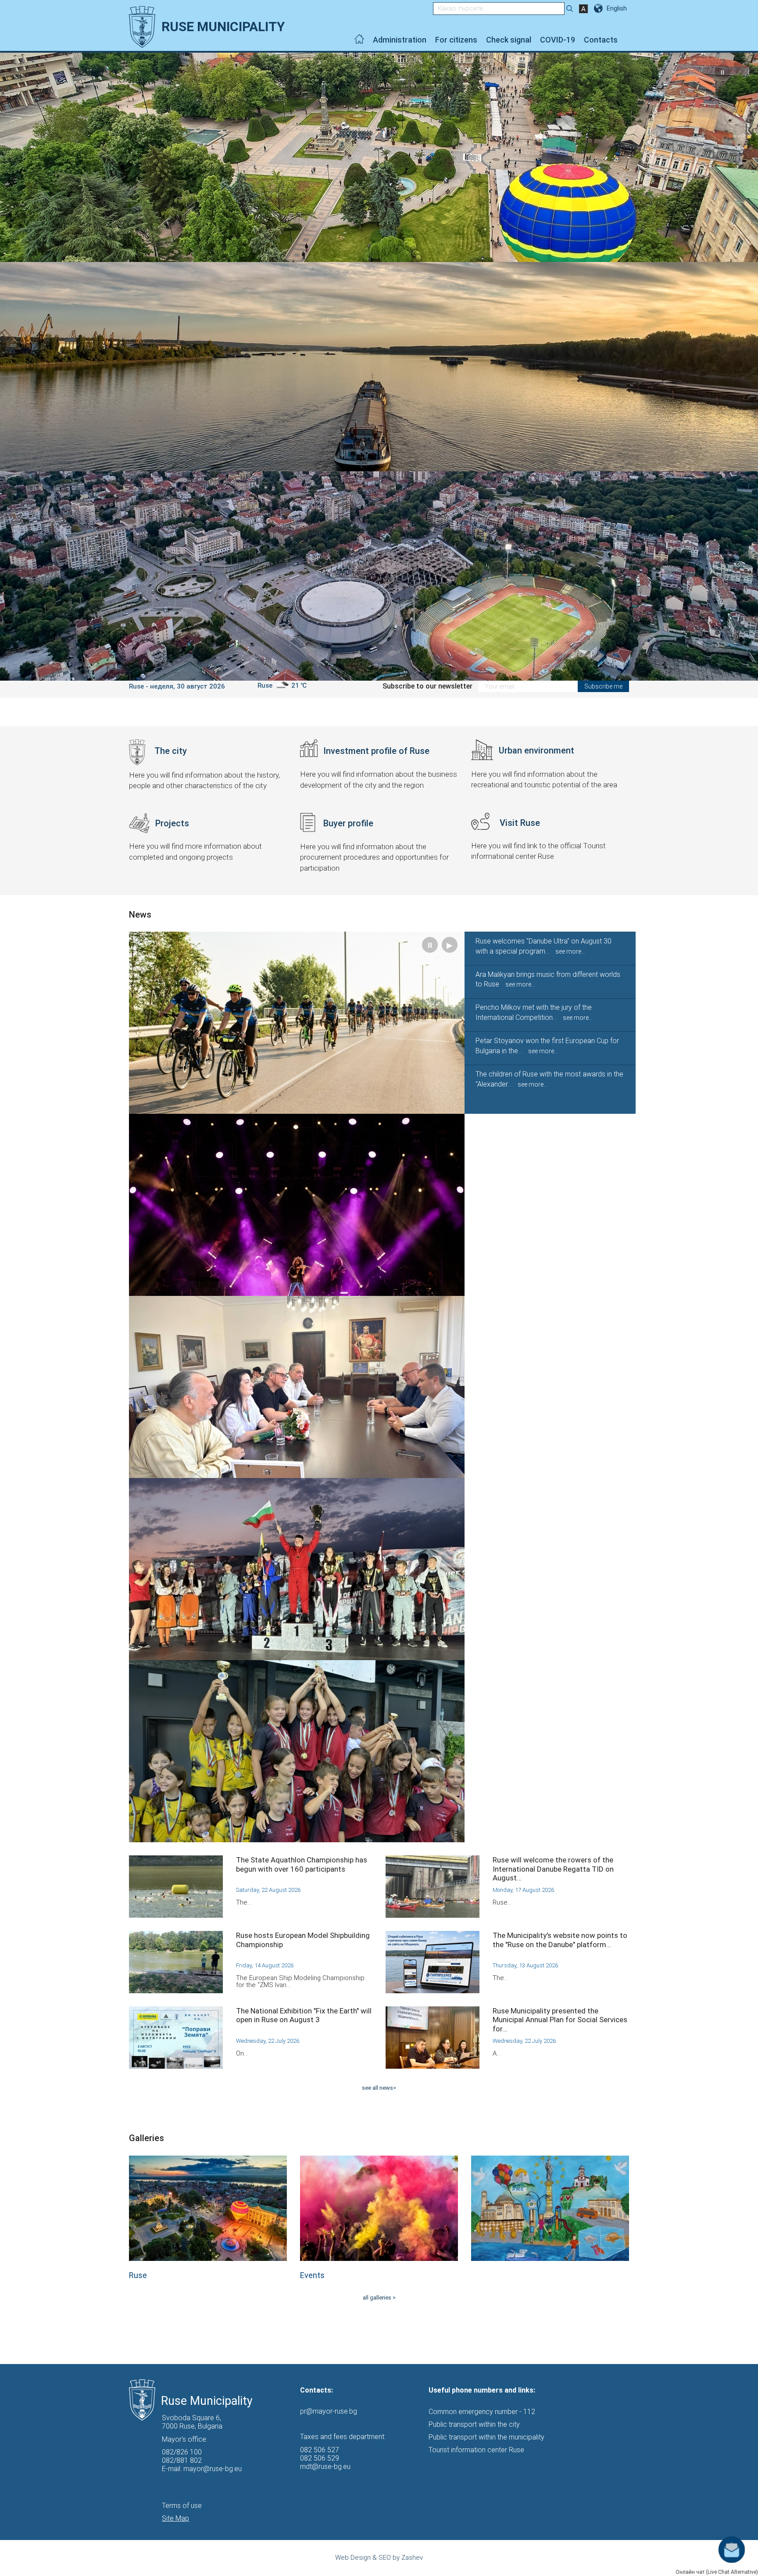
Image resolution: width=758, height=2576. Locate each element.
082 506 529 (320, 2458)
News (140, 915)
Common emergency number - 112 (482, 2412)
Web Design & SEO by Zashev (379, 2558)
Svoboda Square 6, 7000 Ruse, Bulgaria (192, 2422)
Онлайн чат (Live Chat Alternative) (717, 2572)
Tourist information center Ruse (476, 2450)
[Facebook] (627, 40)
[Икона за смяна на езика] (599, 8)
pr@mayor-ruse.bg (329, 2411)
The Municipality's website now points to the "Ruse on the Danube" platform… (560, 1940)
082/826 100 (182, 2452)
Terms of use (182, 2506)
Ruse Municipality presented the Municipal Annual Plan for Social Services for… (560, 2020)
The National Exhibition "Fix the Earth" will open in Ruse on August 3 (304, 2015)
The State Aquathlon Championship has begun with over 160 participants (302, 1864)
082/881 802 (182, 2460)
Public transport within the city (474, 2424)
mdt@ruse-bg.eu (325, 2467)
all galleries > (379, 2298)
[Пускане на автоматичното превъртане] (741, 67)
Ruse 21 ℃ (282, 685)
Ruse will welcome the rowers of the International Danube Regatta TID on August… (553, 1869)
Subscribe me (603, 686)
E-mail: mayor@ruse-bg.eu (202, 2469)
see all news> (379, 2088)
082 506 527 (320, 2450)
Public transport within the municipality (486, 2437)
